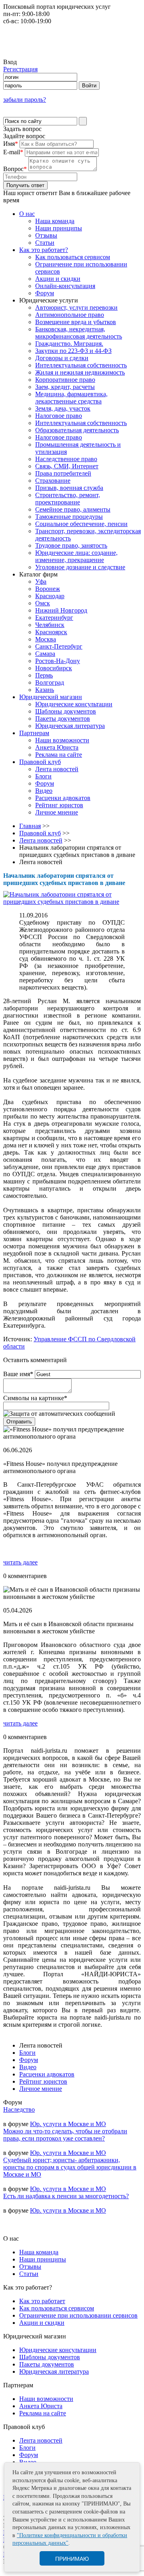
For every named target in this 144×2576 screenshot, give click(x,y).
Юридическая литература (70, 726)
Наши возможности (62, 740)
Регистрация (20, 69)
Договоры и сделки (62, 358)
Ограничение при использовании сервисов (78, 2315)
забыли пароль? (25, 100)
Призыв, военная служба (69, 488)
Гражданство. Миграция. (69, 344)
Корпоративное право (65, 380)
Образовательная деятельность (77, 430)
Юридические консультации (74, 704)
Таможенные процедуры (69, 517)
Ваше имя (18, 1374)
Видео (44, 791)
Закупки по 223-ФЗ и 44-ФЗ (73, 351)
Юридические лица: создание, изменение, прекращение (76, 556)
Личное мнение (57, 812)
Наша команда (55, 221)
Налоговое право (59, 416)
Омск (43, 603)
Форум (45, 293)
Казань (45, 690)
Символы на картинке (35, 1398)
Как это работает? (44, 250)
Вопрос (15, 169)
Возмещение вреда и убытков (76, 322)
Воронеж (48, 589)
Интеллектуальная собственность (81, 365)
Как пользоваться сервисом (73, 257)
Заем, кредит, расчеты (65, 387)
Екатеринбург (54, 618)
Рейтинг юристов (59, 805)
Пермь (44, 675)
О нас (27, 214)
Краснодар (50, 596)
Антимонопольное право (70, 315)
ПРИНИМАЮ (72, 2559)
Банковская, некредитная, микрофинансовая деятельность (79, 333)
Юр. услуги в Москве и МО (68, 2124)
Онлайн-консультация (65, 286)
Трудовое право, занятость (71, 545)
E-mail (13, 152)
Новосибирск (54, 668)
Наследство (19, 2109)
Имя (11, 144)
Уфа (41, 582)
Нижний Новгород (61, 610)
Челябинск (50, 625)
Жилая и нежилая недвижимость (80, 372)
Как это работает (42, 2301)
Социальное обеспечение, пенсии (81, 524)
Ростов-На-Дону (58, 661)
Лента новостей (57, 769)
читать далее (20, 1562)
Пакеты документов (63, 719)
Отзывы (46, 235)
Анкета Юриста (57, 747)
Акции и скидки (58, 279)
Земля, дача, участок (63, 408)
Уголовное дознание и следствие (80, 567)
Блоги (43, 776)
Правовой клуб (40, 762)
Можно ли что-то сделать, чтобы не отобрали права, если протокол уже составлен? (65, 2135)
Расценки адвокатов (63, 798)
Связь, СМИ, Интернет (67, 466)
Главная (30, 826)
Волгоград (50, 682)
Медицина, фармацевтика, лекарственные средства (71, 398)
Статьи (45, 243)
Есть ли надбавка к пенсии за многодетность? (66, 2196)
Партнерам (34, 733)
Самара (45, 654)
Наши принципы (59, 228)
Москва (46, 639)
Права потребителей (63, 473)
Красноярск (51, 632)
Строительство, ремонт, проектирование (68, 499)
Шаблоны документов (66, 711)
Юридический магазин (51, 697)
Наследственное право (66, 459)
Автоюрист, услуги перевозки (76, 307)
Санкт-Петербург (59, 646)
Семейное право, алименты (73, 509)
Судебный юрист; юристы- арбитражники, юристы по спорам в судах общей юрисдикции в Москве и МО (70, 2167)
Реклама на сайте (59, 755)
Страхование (53, 481)
